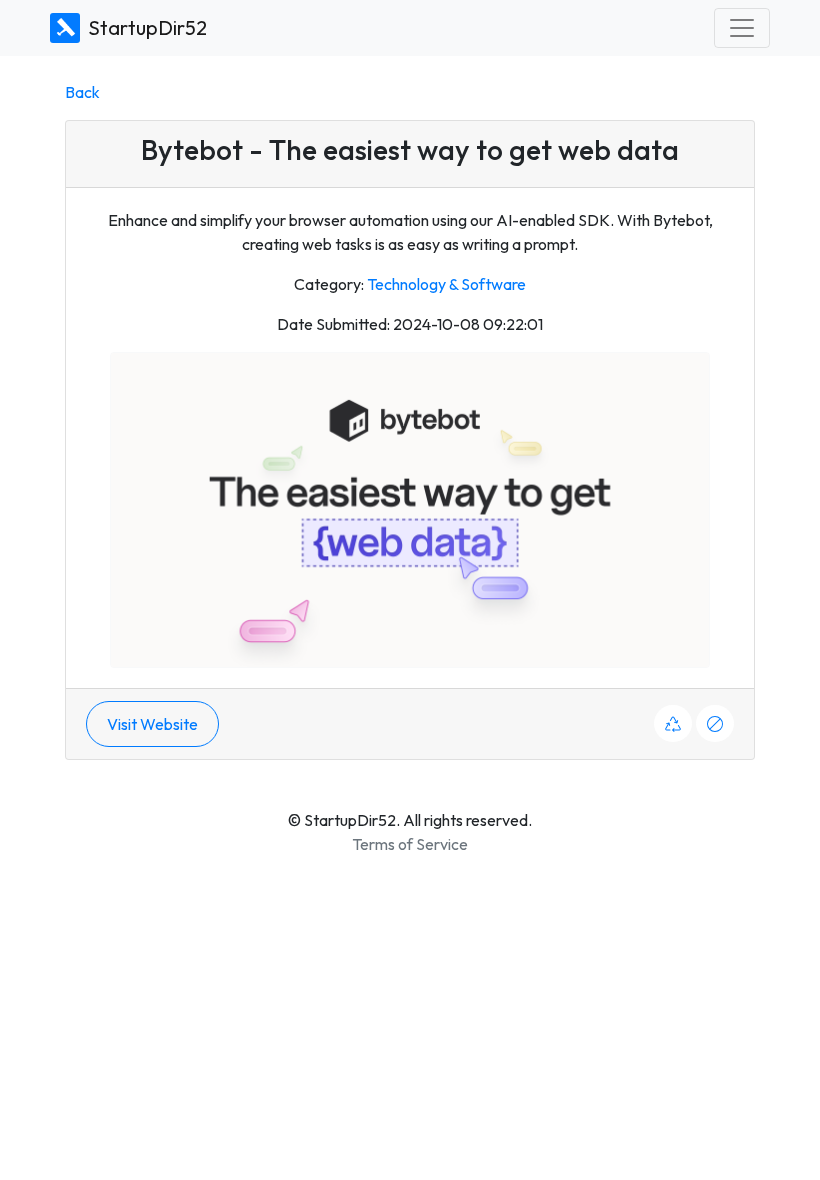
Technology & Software (446, 284)
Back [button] (82, 92)
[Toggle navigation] (742, 28)
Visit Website (152, 724)
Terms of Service (410, 844)
